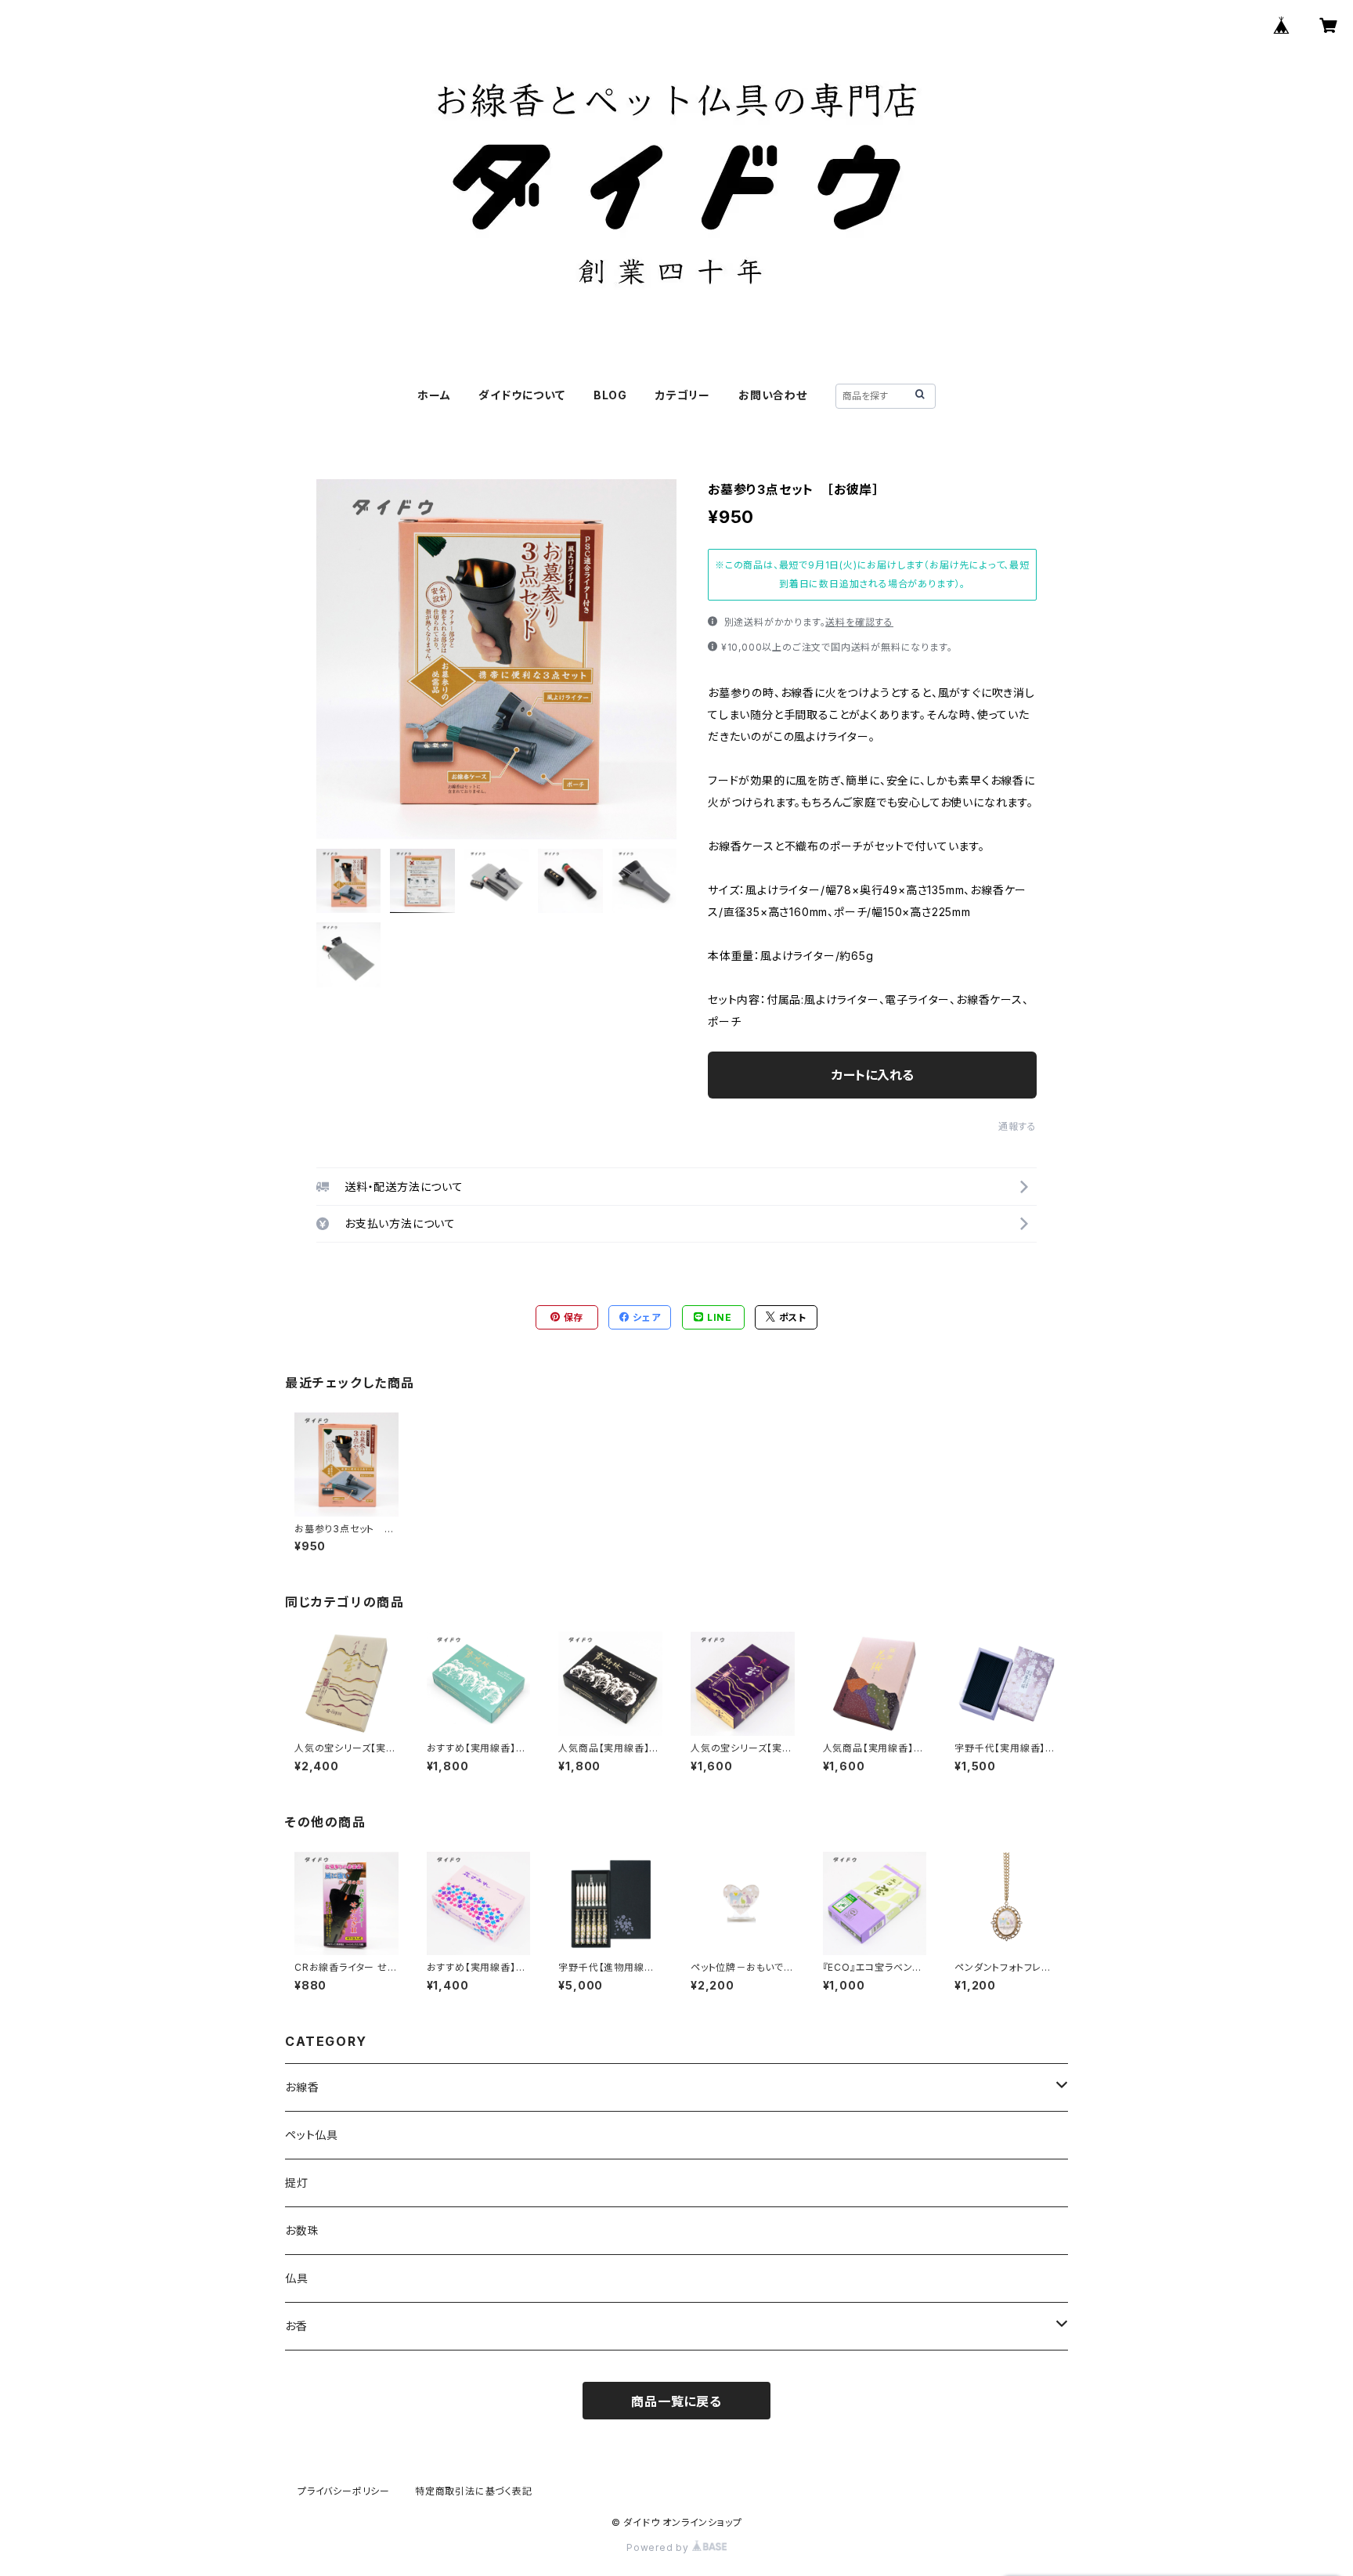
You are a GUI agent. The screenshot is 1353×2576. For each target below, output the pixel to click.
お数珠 (302, 2230)
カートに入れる (873, 1075)
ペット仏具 (312, 2135)
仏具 (297, 2278)
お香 (296, 2326)
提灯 (297, 2183)
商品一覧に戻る (676, 2401)
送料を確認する (859, 622)
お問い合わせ (773, 395)
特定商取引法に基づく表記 (474, 2491)
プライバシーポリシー (344, 2491)
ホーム (434, 395)
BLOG (610, 395)
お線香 (302, 2087)
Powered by (659, 2547)
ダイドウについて (521, 395)
